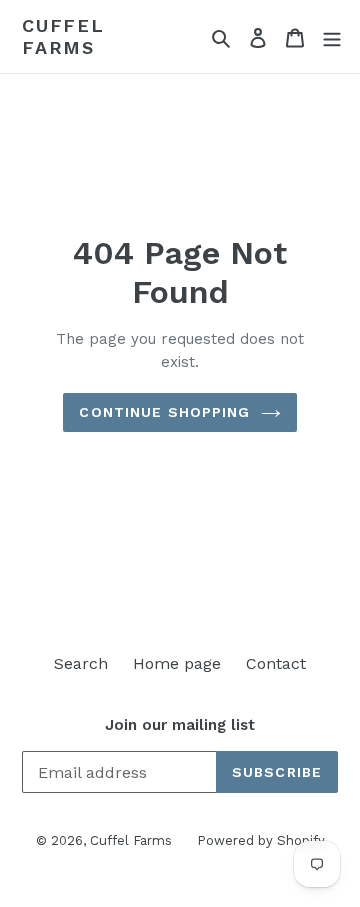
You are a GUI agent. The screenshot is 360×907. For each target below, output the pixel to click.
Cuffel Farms (63, 36)
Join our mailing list (180, 725)
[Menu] (332, 37)
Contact (276, 663)
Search (81, 663)
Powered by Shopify (261, 840)
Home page (177, 663)
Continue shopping (164, 412)
